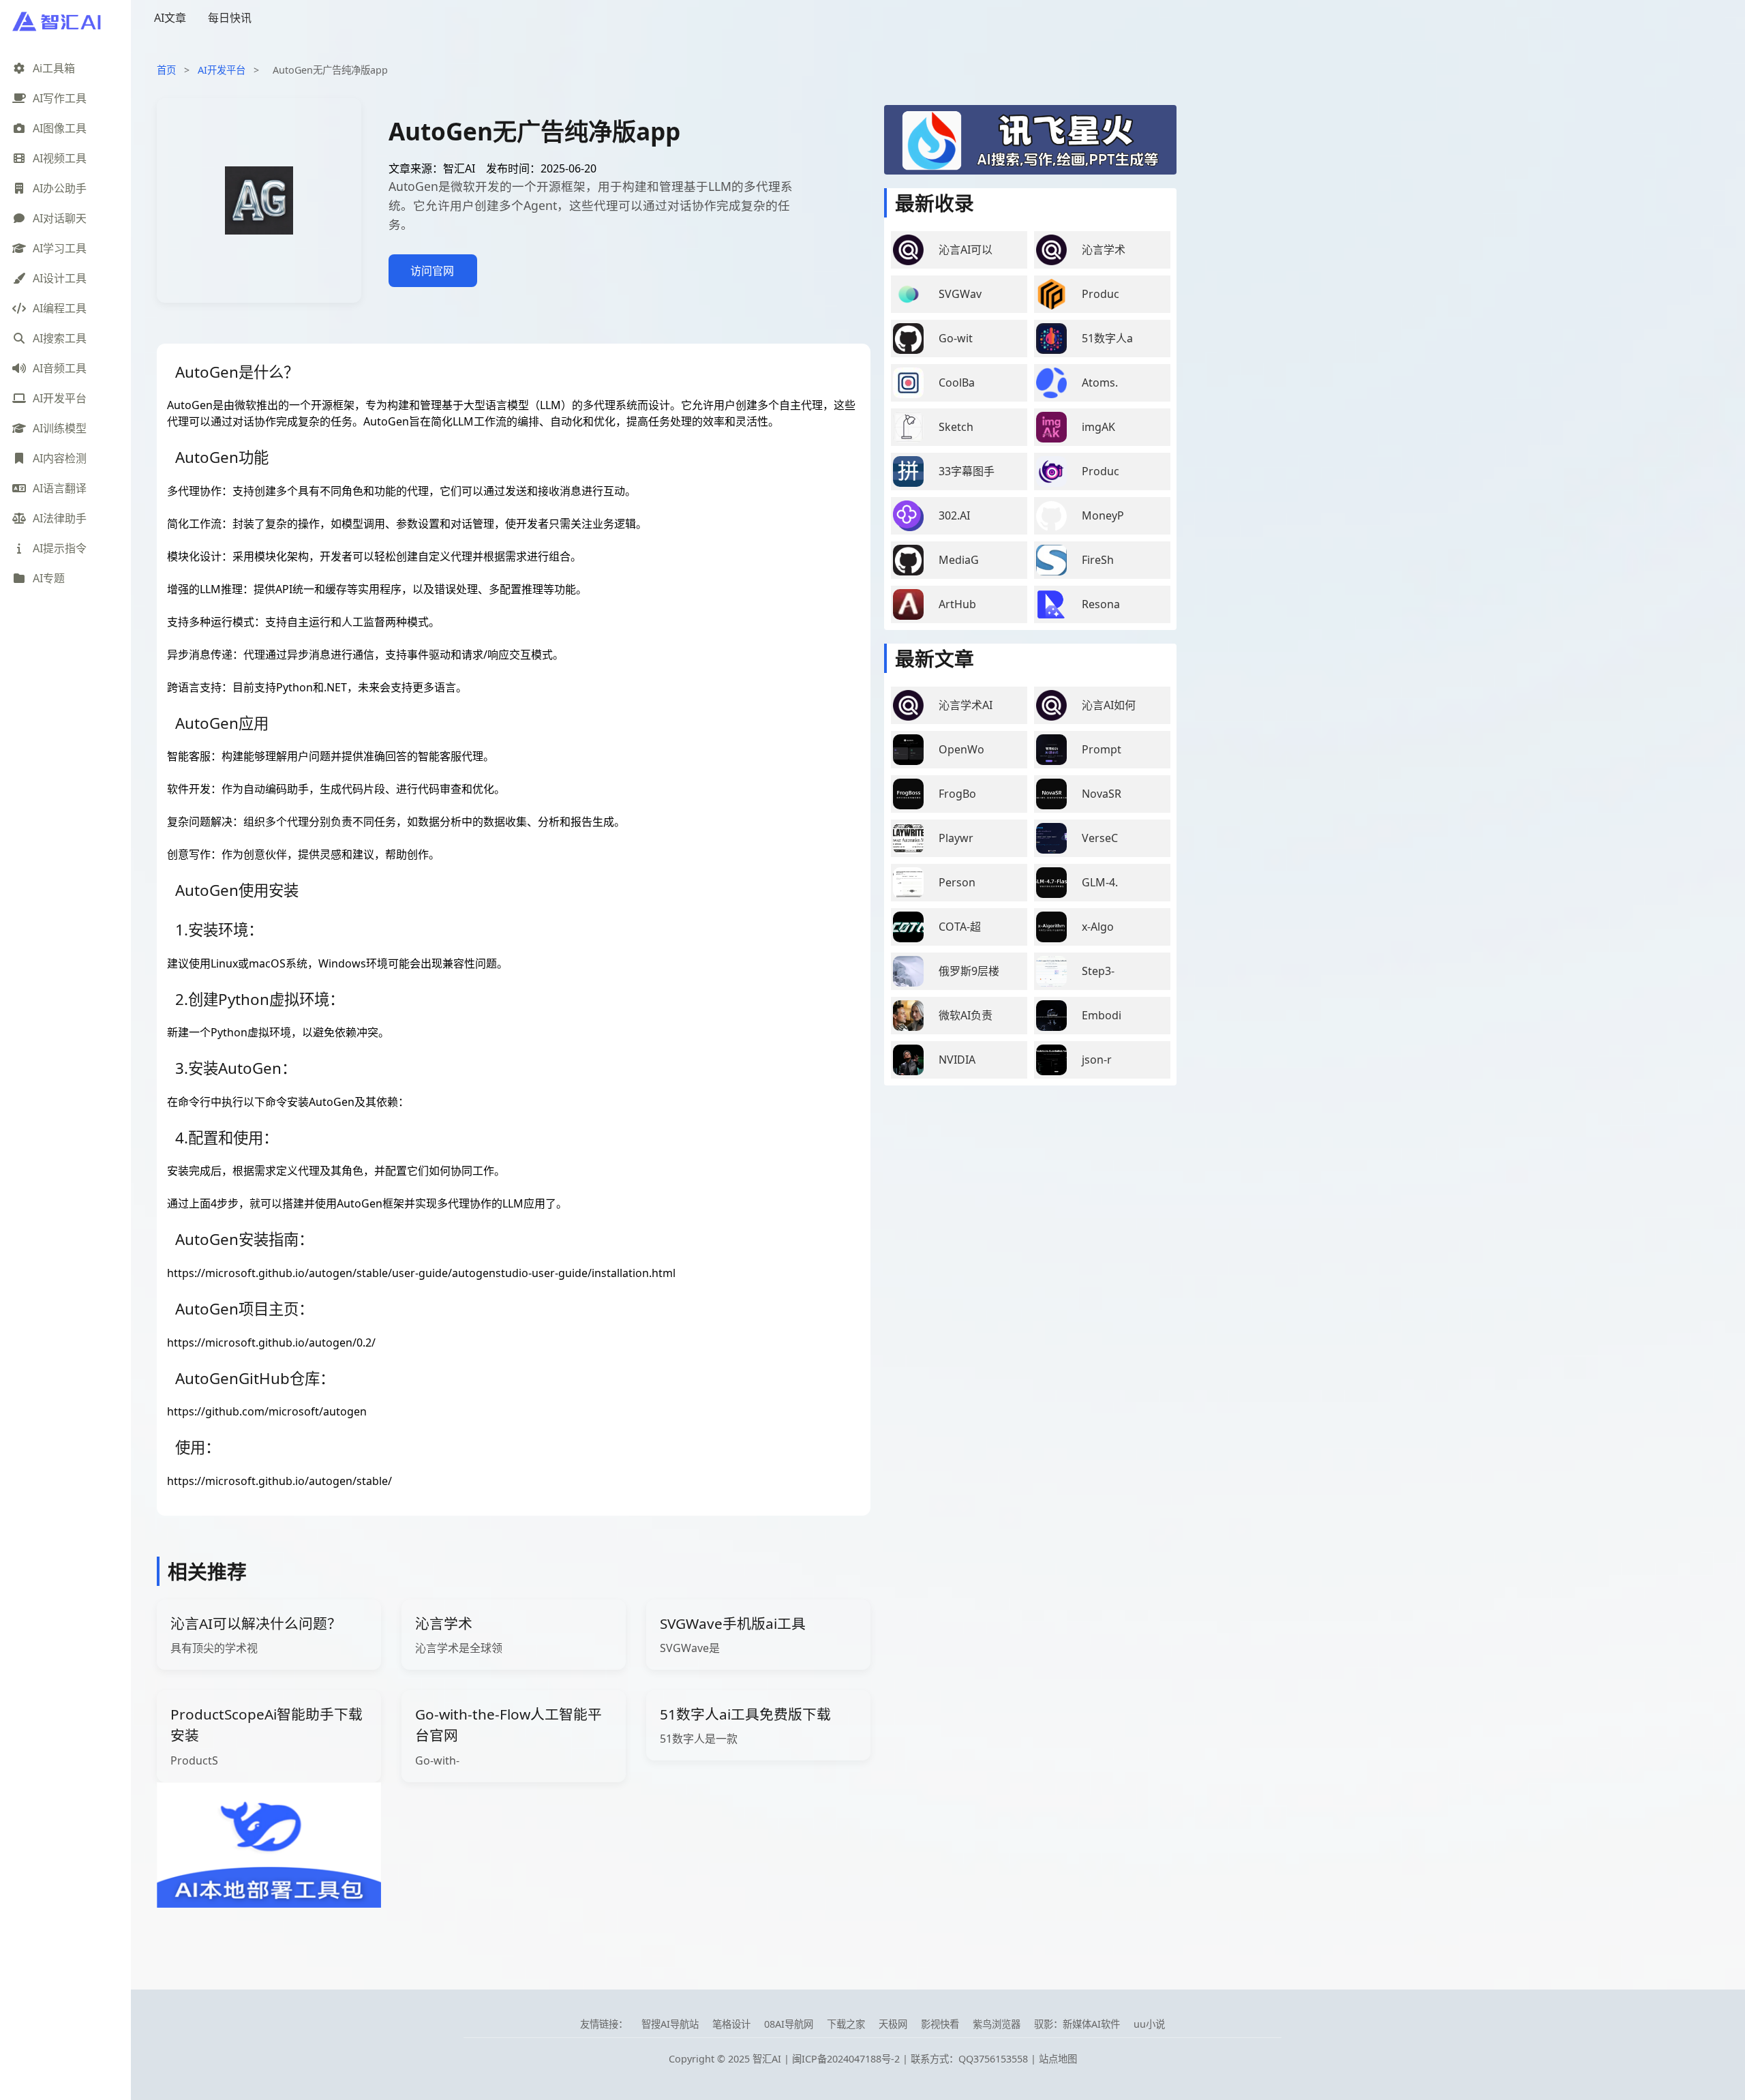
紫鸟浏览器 (997, 2024)
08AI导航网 (789, 2024)
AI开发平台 (222, 70)
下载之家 (846, 2024)
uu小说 (1149, 2024)
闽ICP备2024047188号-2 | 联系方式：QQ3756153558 (911, 2059)
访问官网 (432, 271)
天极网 (893, 2024)
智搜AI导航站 (670, 2024)
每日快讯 (230, 18)
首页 (166, 70)
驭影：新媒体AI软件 (1077, 2024)
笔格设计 (731, 2024)
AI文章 (170, 18)
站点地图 (1058, 2059)
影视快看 (940, 2024)
